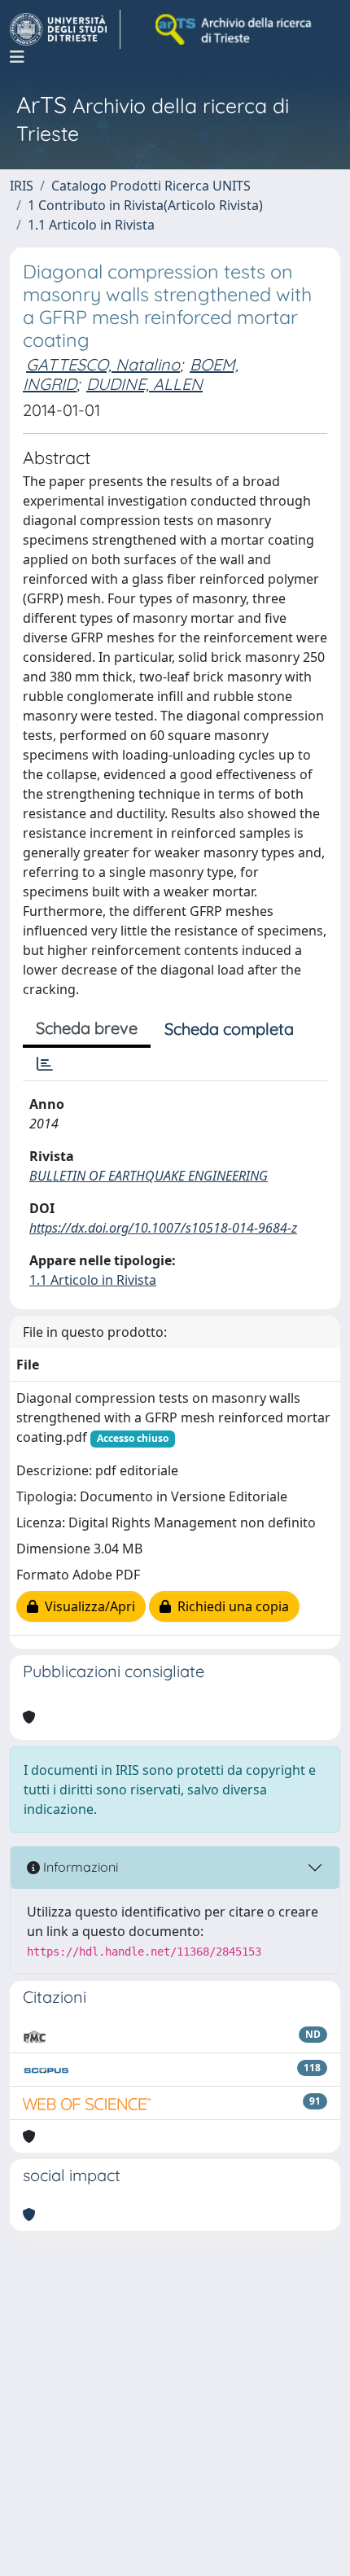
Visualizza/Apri (87, 1606)
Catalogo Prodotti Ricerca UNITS (151, 186)
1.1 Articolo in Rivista (91, 225)
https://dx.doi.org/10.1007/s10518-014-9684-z (163, 1228)
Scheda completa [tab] (229, 1029)
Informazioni (79, 1867)
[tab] (45, 1064)
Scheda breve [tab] (87, 1028)
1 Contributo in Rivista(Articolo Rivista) (145, 205)
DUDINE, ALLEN (144, 384)
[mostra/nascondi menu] (17, 57)
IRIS (22, 186)
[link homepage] (65, 29)
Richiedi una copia (230, 1606)
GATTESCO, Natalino (103, 364)
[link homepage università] (234, 29)
